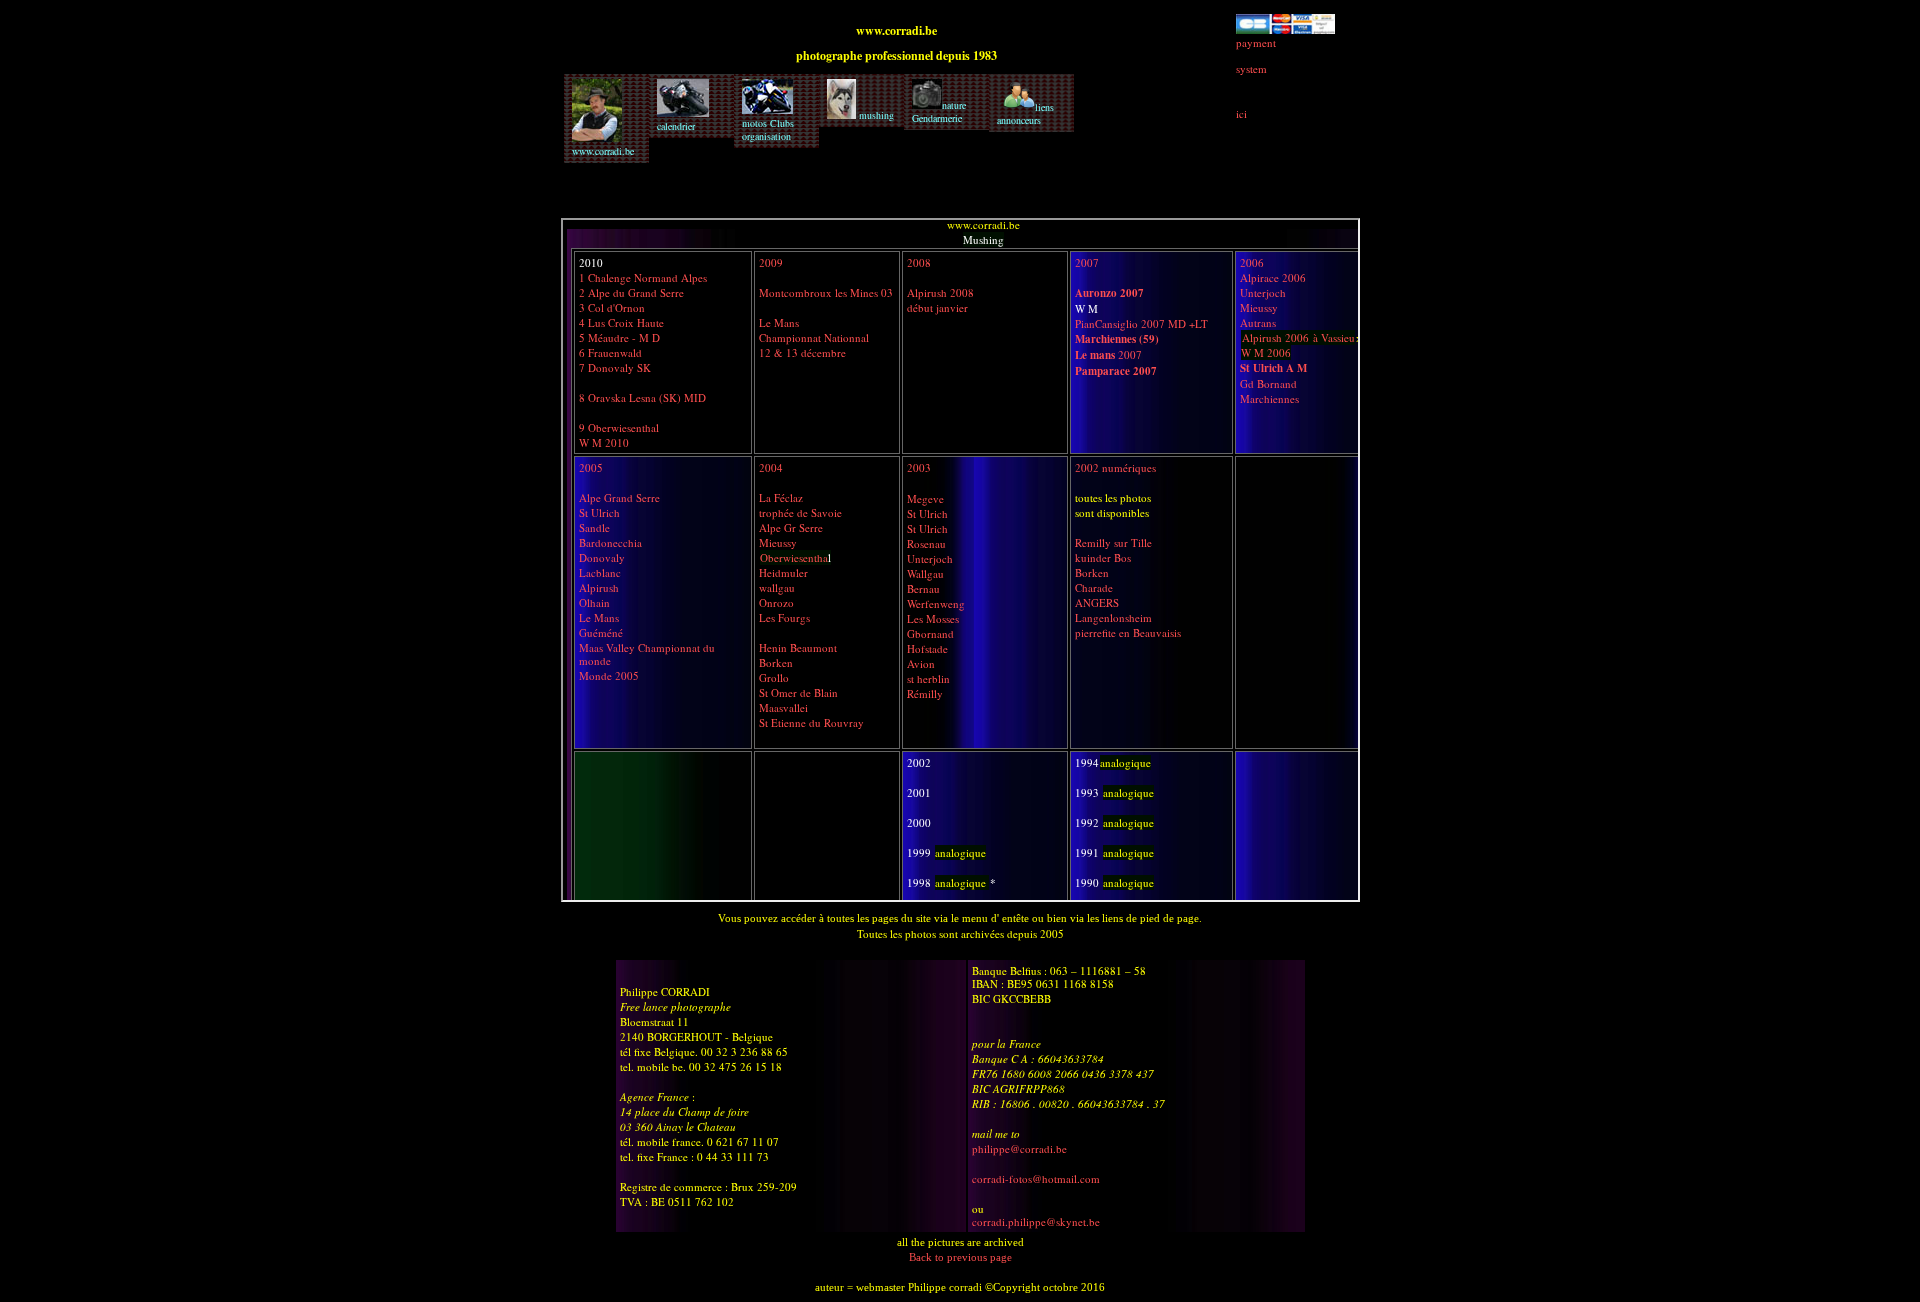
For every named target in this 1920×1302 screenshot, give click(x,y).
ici (1241, 113)
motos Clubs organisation (768, 129)
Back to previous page (960, 1257)
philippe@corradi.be (1019, 1148)
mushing (875, 115)
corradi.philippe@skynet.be (1036, 1221)
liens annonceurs (1025, 113)
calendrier (676, 126)
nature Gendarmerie (939, 111)
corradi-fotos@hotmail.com (1036, 1178)
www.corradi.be (603, 151)
